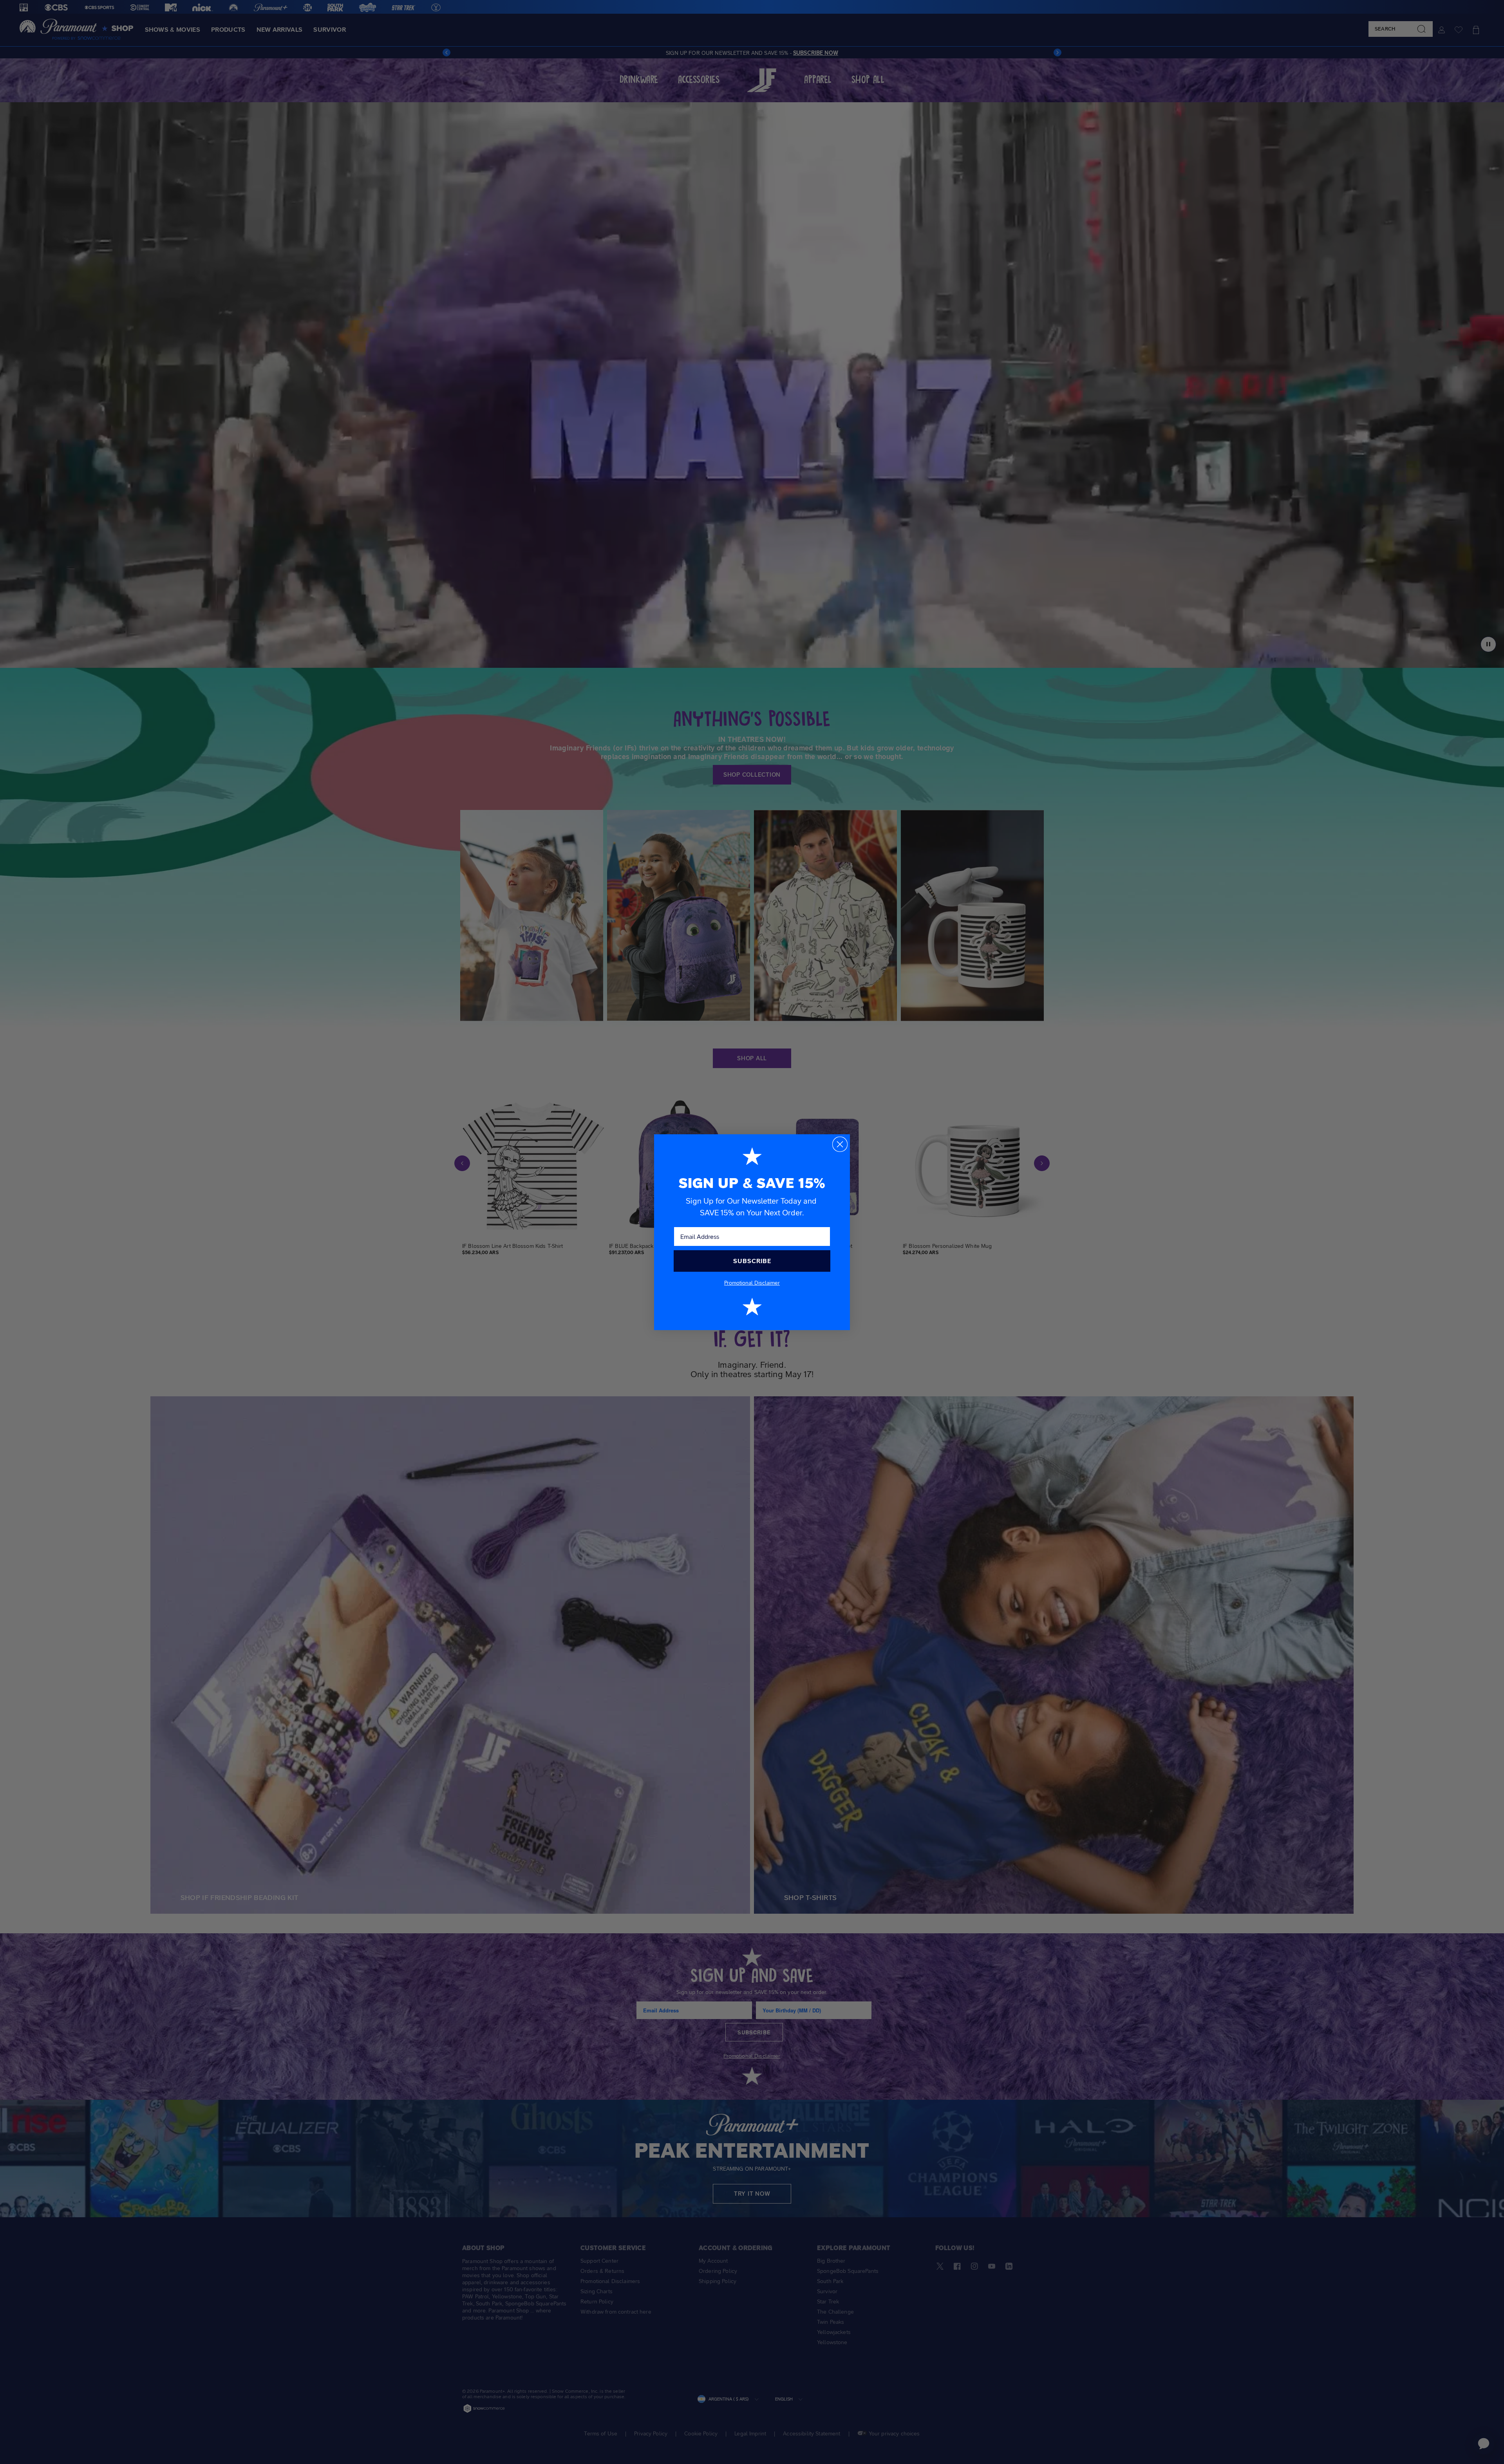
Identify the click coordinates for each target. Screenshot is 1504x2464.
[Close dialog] (840, 1144)
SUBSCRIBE (752, 1261)
